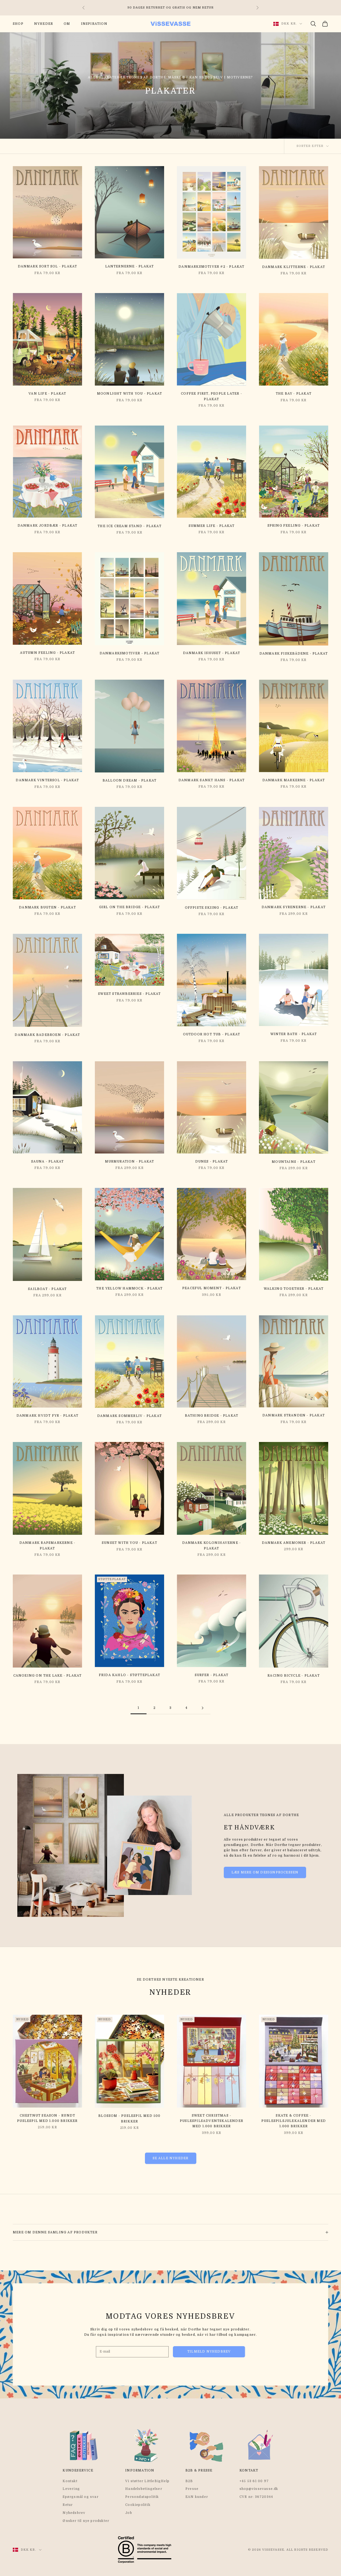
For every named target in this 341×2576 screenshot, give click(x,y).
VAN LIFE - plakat (47, 394)
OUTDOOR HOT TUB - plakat (212, 1034)
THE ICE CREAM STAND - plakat (129, 526)
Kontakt (70, 2481)
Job (129, 2513)
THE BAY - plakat (294, 394)
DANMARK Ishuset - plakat (212, 653)
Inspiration (94, 24)
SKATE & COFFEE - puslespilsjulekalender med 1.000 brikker (294, 2121)
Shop (18, 24)
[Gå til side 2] (202, 1708)
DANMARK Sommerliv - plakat (129, 1416)
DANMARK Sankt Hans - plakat (212, 780)
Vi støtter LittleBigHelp (147, 2481)
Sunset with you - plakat (129, 1543)
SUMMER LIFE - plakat (212, 526)
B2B (189, 2481)
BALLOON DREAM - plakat (129, 780)
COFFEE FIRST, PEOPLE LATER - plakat (212, 396)
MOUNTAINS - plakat (294, 1162)
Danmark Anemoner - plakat (294, 1543)
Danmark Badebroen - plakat (47, 1035)
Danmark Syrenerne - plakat (294, 907)
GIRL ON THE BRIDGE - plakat (129, 907)
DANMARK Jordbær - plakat (48, 526)
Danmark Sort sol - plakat (48, 266)
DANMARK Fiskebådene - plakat (294, 654)
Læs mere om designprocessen (265, 1872)
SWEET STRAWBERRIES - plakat (129, 994)
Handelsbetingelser (144, 2489)
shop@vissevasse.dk (259, 2489)
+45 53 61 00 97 (254, 2481)
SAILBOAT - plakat (47, 1289)
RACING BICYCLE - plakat (294, 1676)
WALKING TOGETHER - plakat (294, 1289)
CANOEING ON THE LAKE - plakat (48, 1676)
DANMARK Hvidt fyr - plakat (47, 1416)
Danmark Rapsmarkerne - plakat (47, 1545)
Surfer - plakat (212, 1675)
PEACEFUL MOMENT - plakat (212, 1288)
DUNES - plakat (212, 1161)
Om (67, 24)
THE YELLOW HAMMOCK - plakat (129, 1288)
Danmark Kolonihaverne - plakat (212, 1545)
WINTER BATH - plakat (294, 1034)
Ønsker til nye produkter (86, 2521)
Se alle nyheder (171, 2158)
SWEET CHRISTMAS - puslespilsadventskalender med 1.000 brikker (212, 2121)
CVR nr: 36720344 (256, 2497)
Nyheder (44, 24)
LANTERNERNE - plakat (130, 266)
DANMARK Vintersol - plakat (47, 780)
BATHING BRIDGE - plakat (212, 1416)
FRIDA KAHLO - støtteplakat (129, 1675)
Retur (68, 2505)
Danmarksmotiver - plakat (130, 653)
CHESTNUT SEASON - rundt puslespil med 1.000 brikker (47, 2118)
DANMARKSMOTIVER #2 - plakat (211, 267)
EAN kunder (197, 2497)
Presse (192, 2489)
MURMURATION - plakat (130, 1161)
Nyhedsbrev (74, 2513)
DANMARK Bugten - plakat (47, 907)
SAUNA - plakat (48, 1161)
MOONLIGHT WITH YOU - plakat (129, 394)
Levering (71, 2489)
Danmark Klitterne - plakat (294, 267)
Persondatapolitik (142, 2497)
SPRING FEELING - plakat (294, 526)
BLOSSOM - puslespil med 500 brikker (129, 2118)
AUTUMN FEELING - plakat (48, 653)
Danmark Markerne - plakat (294, 780)
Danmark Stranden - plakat (294, 1415)
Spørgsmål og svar (80, 2497)
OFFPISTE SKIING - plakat (212, 908)
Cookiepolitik (138, 2505)
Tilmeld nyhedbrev (209, 2351)
